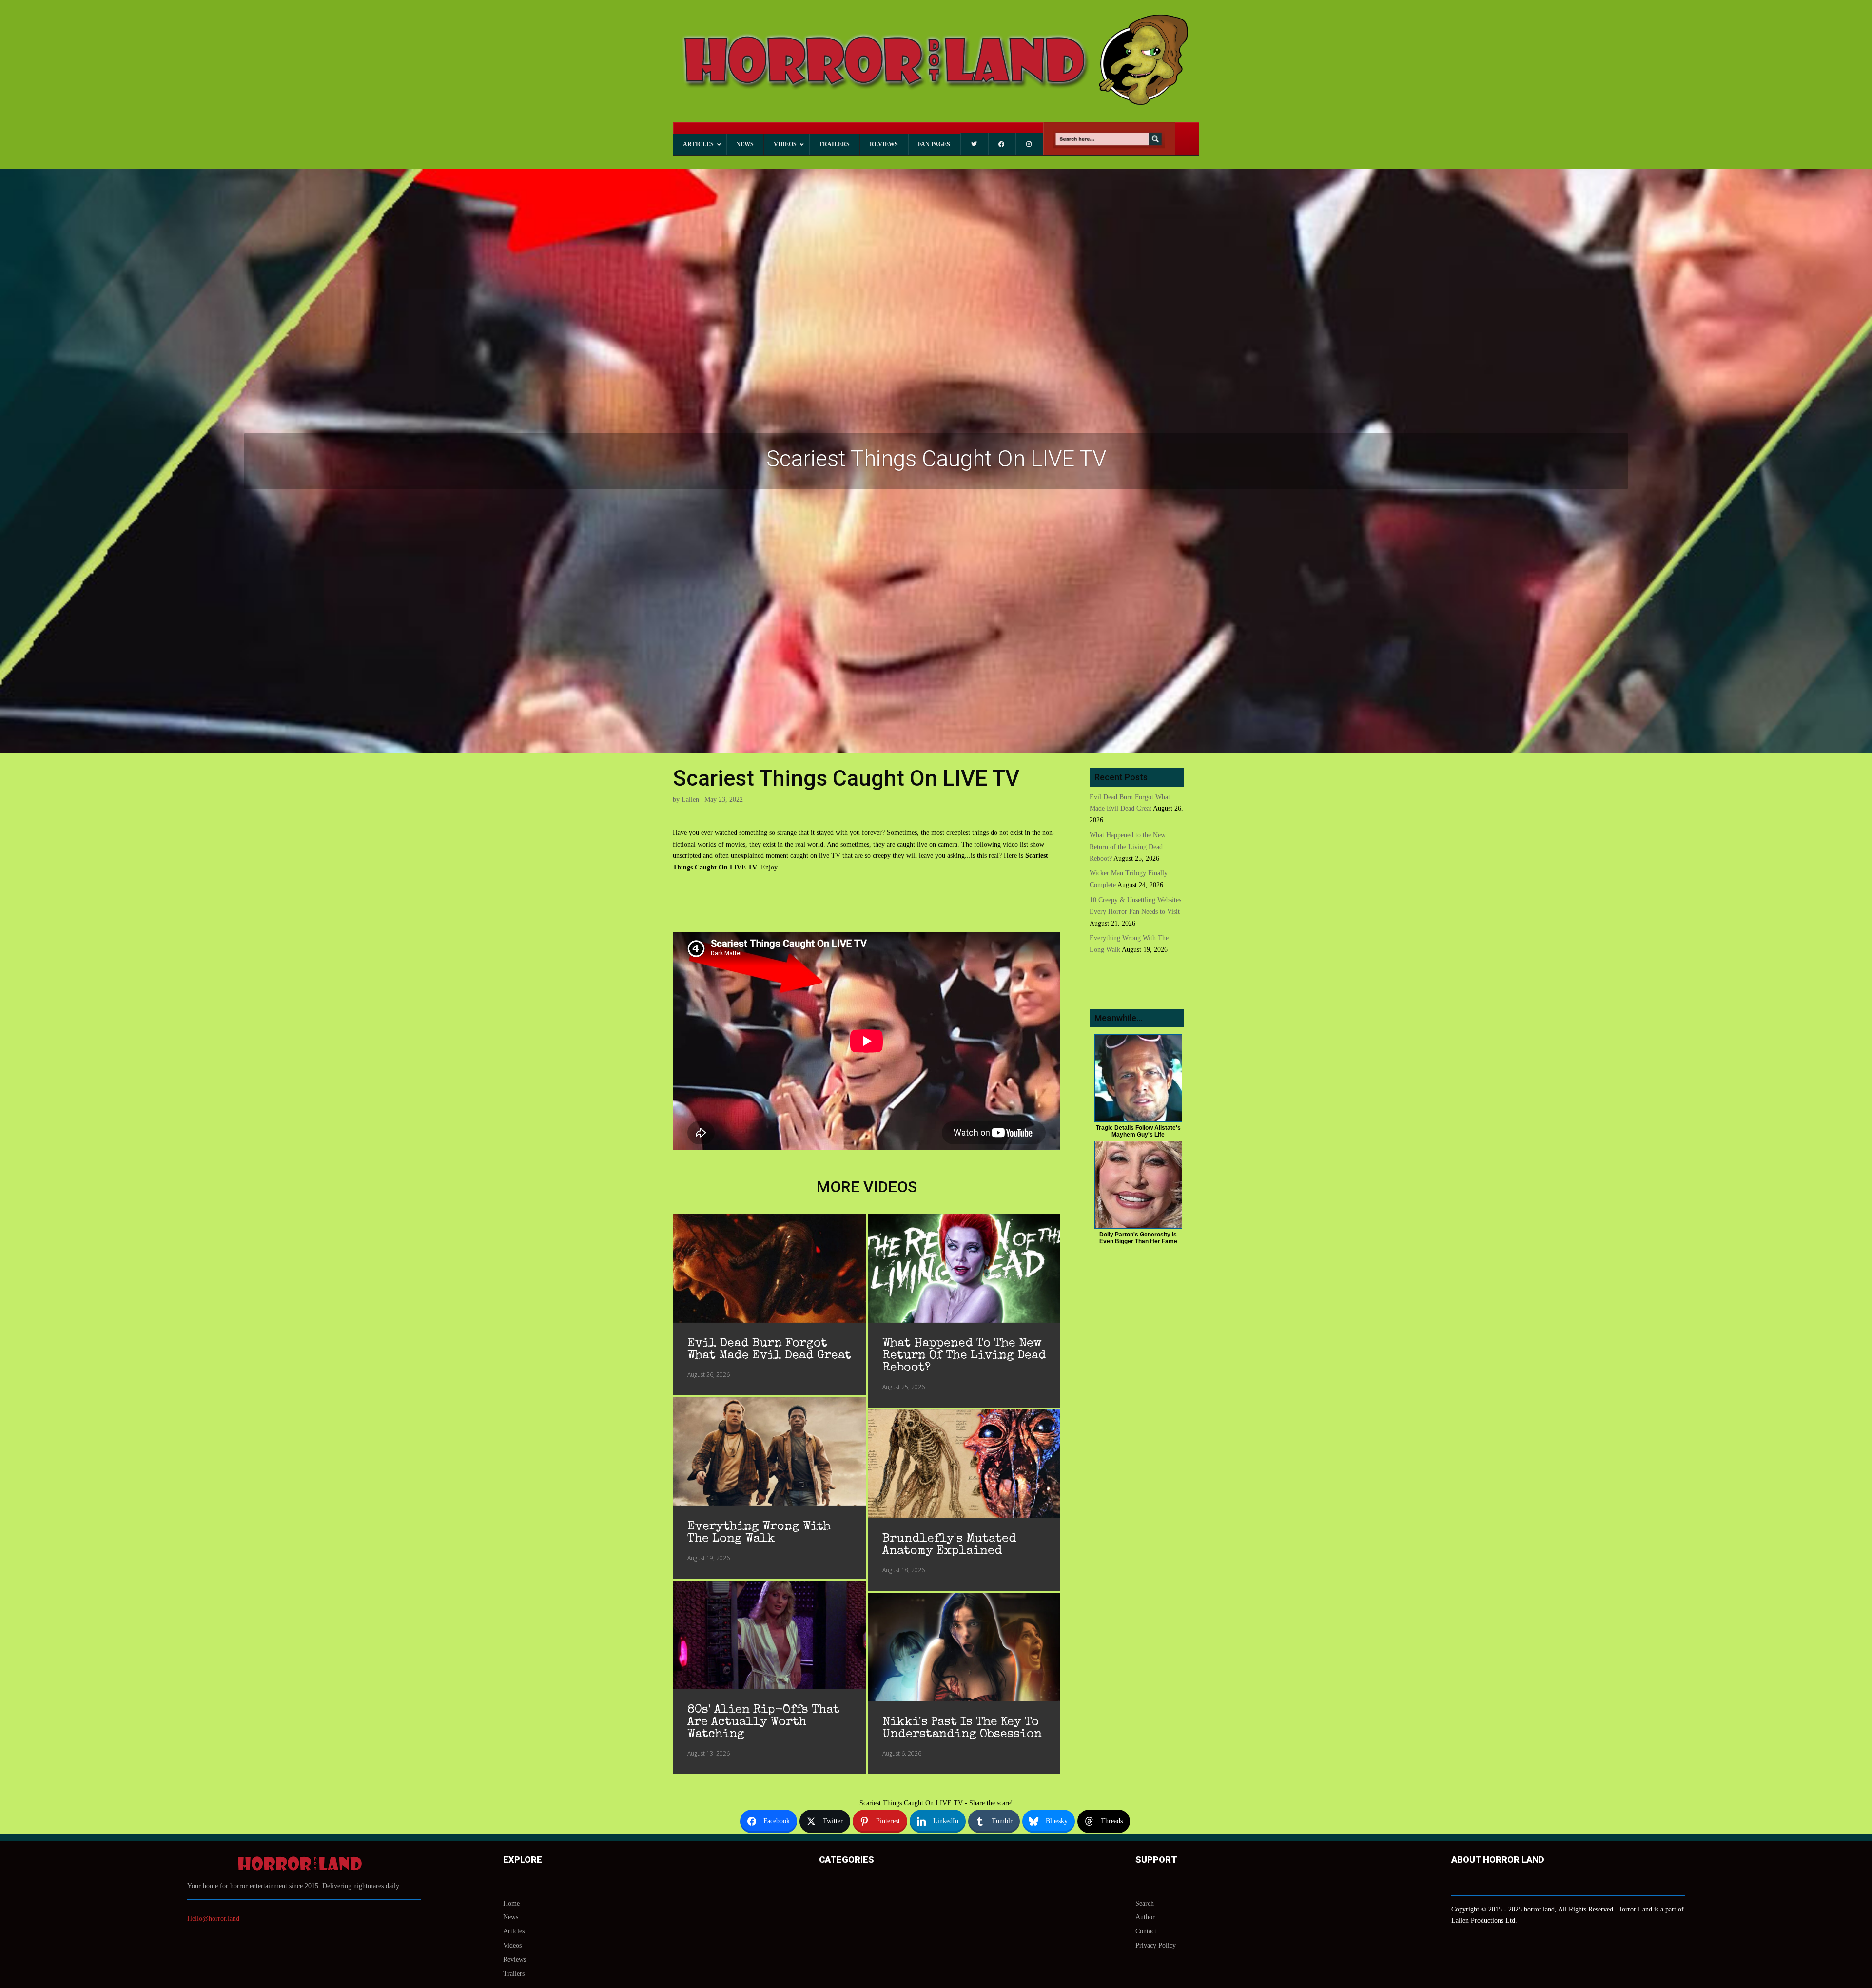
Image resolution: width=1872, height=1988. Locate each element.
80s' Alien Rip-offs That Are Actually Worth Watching (763, 1722)
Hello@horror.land (213, 1919)
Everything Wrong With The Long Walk (759, 1533)
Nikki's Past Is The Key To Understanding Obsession (962, 1728)
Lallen (690, 800)
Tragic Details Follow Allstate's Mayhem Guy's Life (1138, 1131)
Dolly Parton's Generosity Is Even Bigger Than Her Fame (1138, 1238)
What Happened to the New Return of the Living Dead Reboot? (964, 1356)
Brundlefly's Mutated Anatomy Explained (949, 1545)
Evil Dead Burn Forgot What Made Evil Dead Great (769, 1350)
